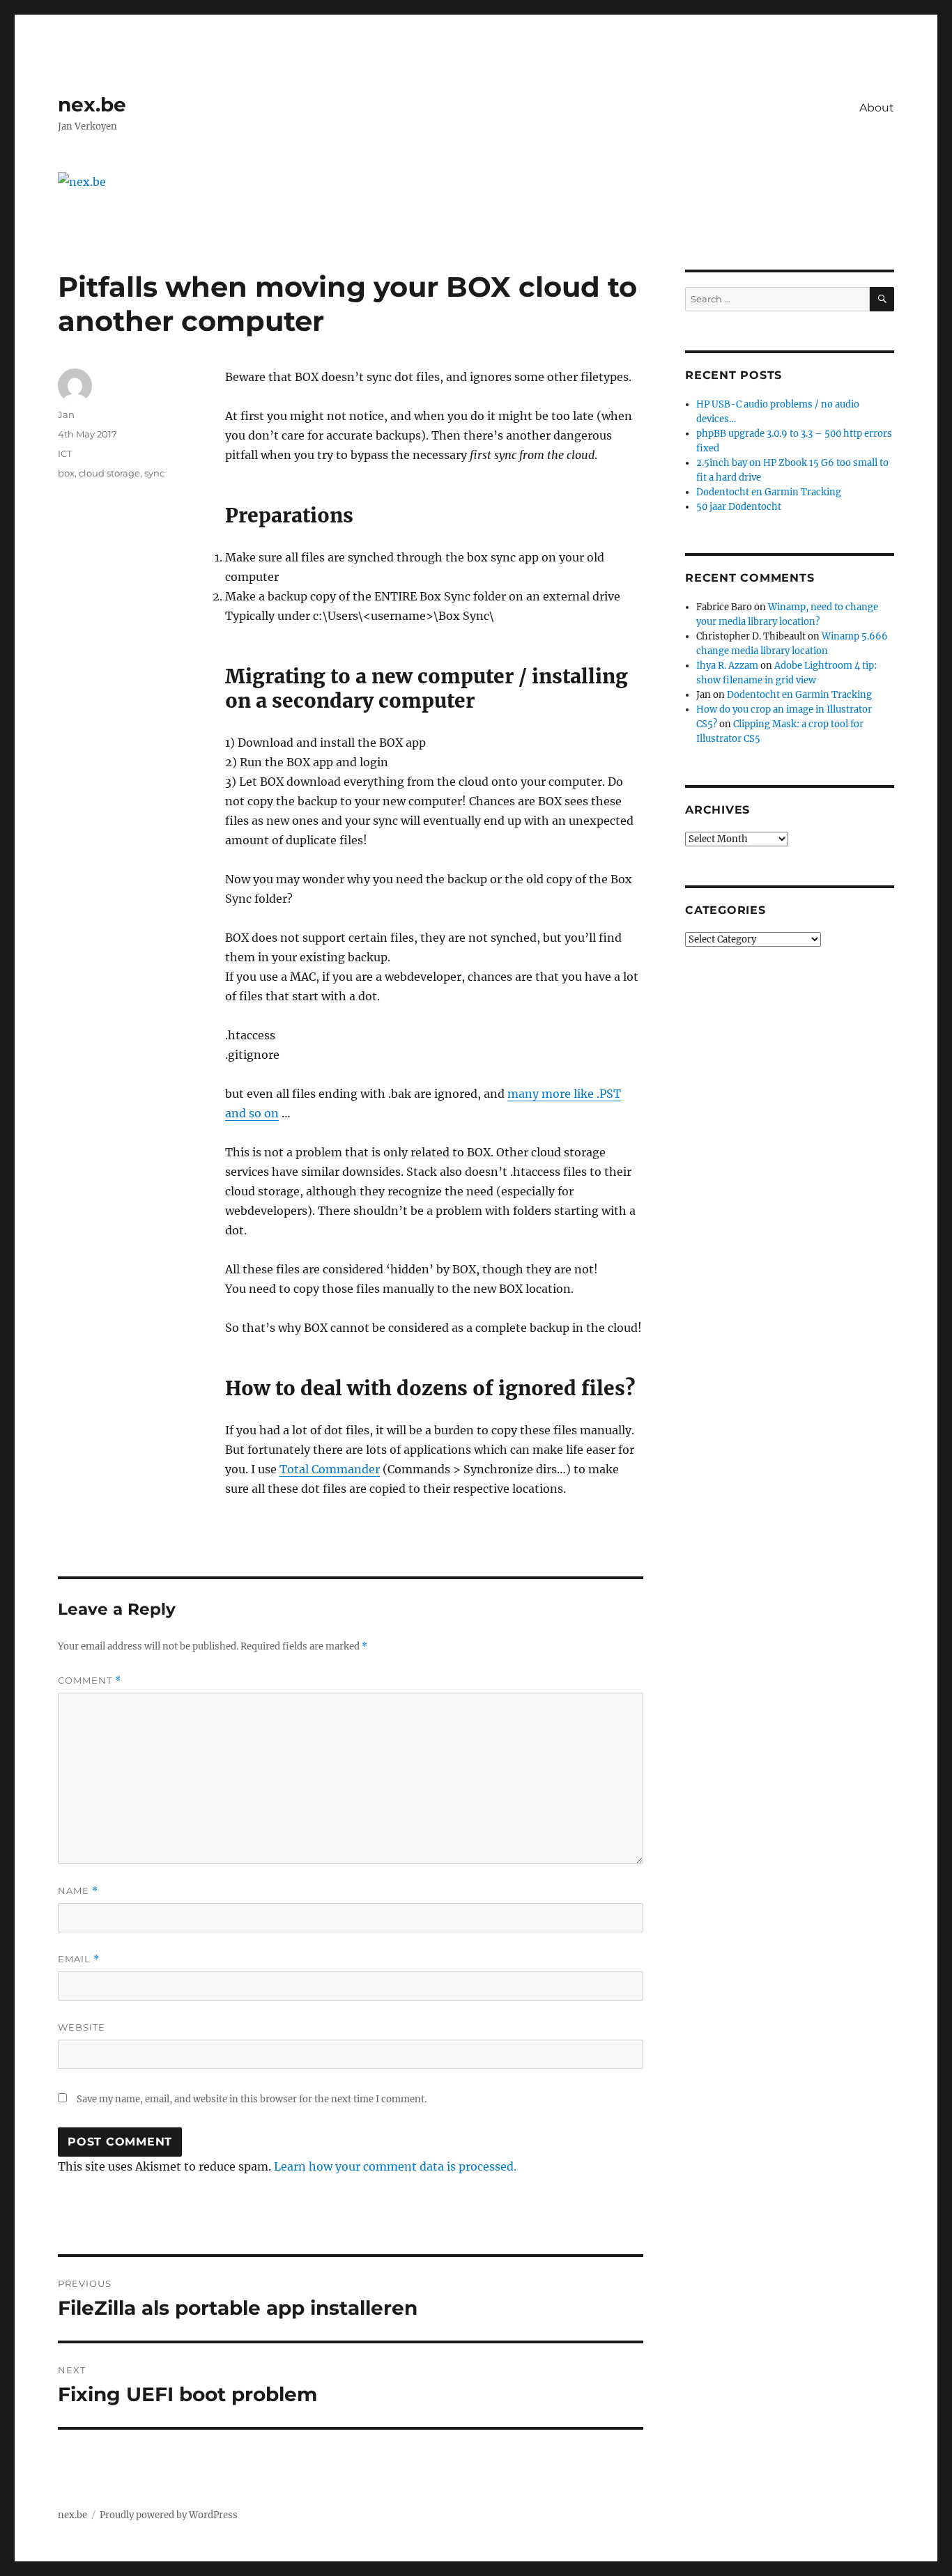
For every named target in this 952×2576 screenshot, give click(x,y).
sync (154, 473)
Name (78, 1891)
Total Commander (330, 1469)
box (66, 473)
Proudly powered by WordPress (169, 2515)
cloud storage (109, 473)
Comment (90, 1681)
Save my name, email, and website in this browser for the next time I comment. (252, 2099)
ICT (65, 453)
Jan (66, 414)
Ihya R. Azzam (727, 666)
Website (82, 2027)
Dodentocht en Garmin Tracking (769, 492)
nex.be (92, 104)
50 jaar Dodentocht (739, 507)
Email (79, 1959)
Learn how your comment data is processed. (395, 2166)
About (877, 108)
